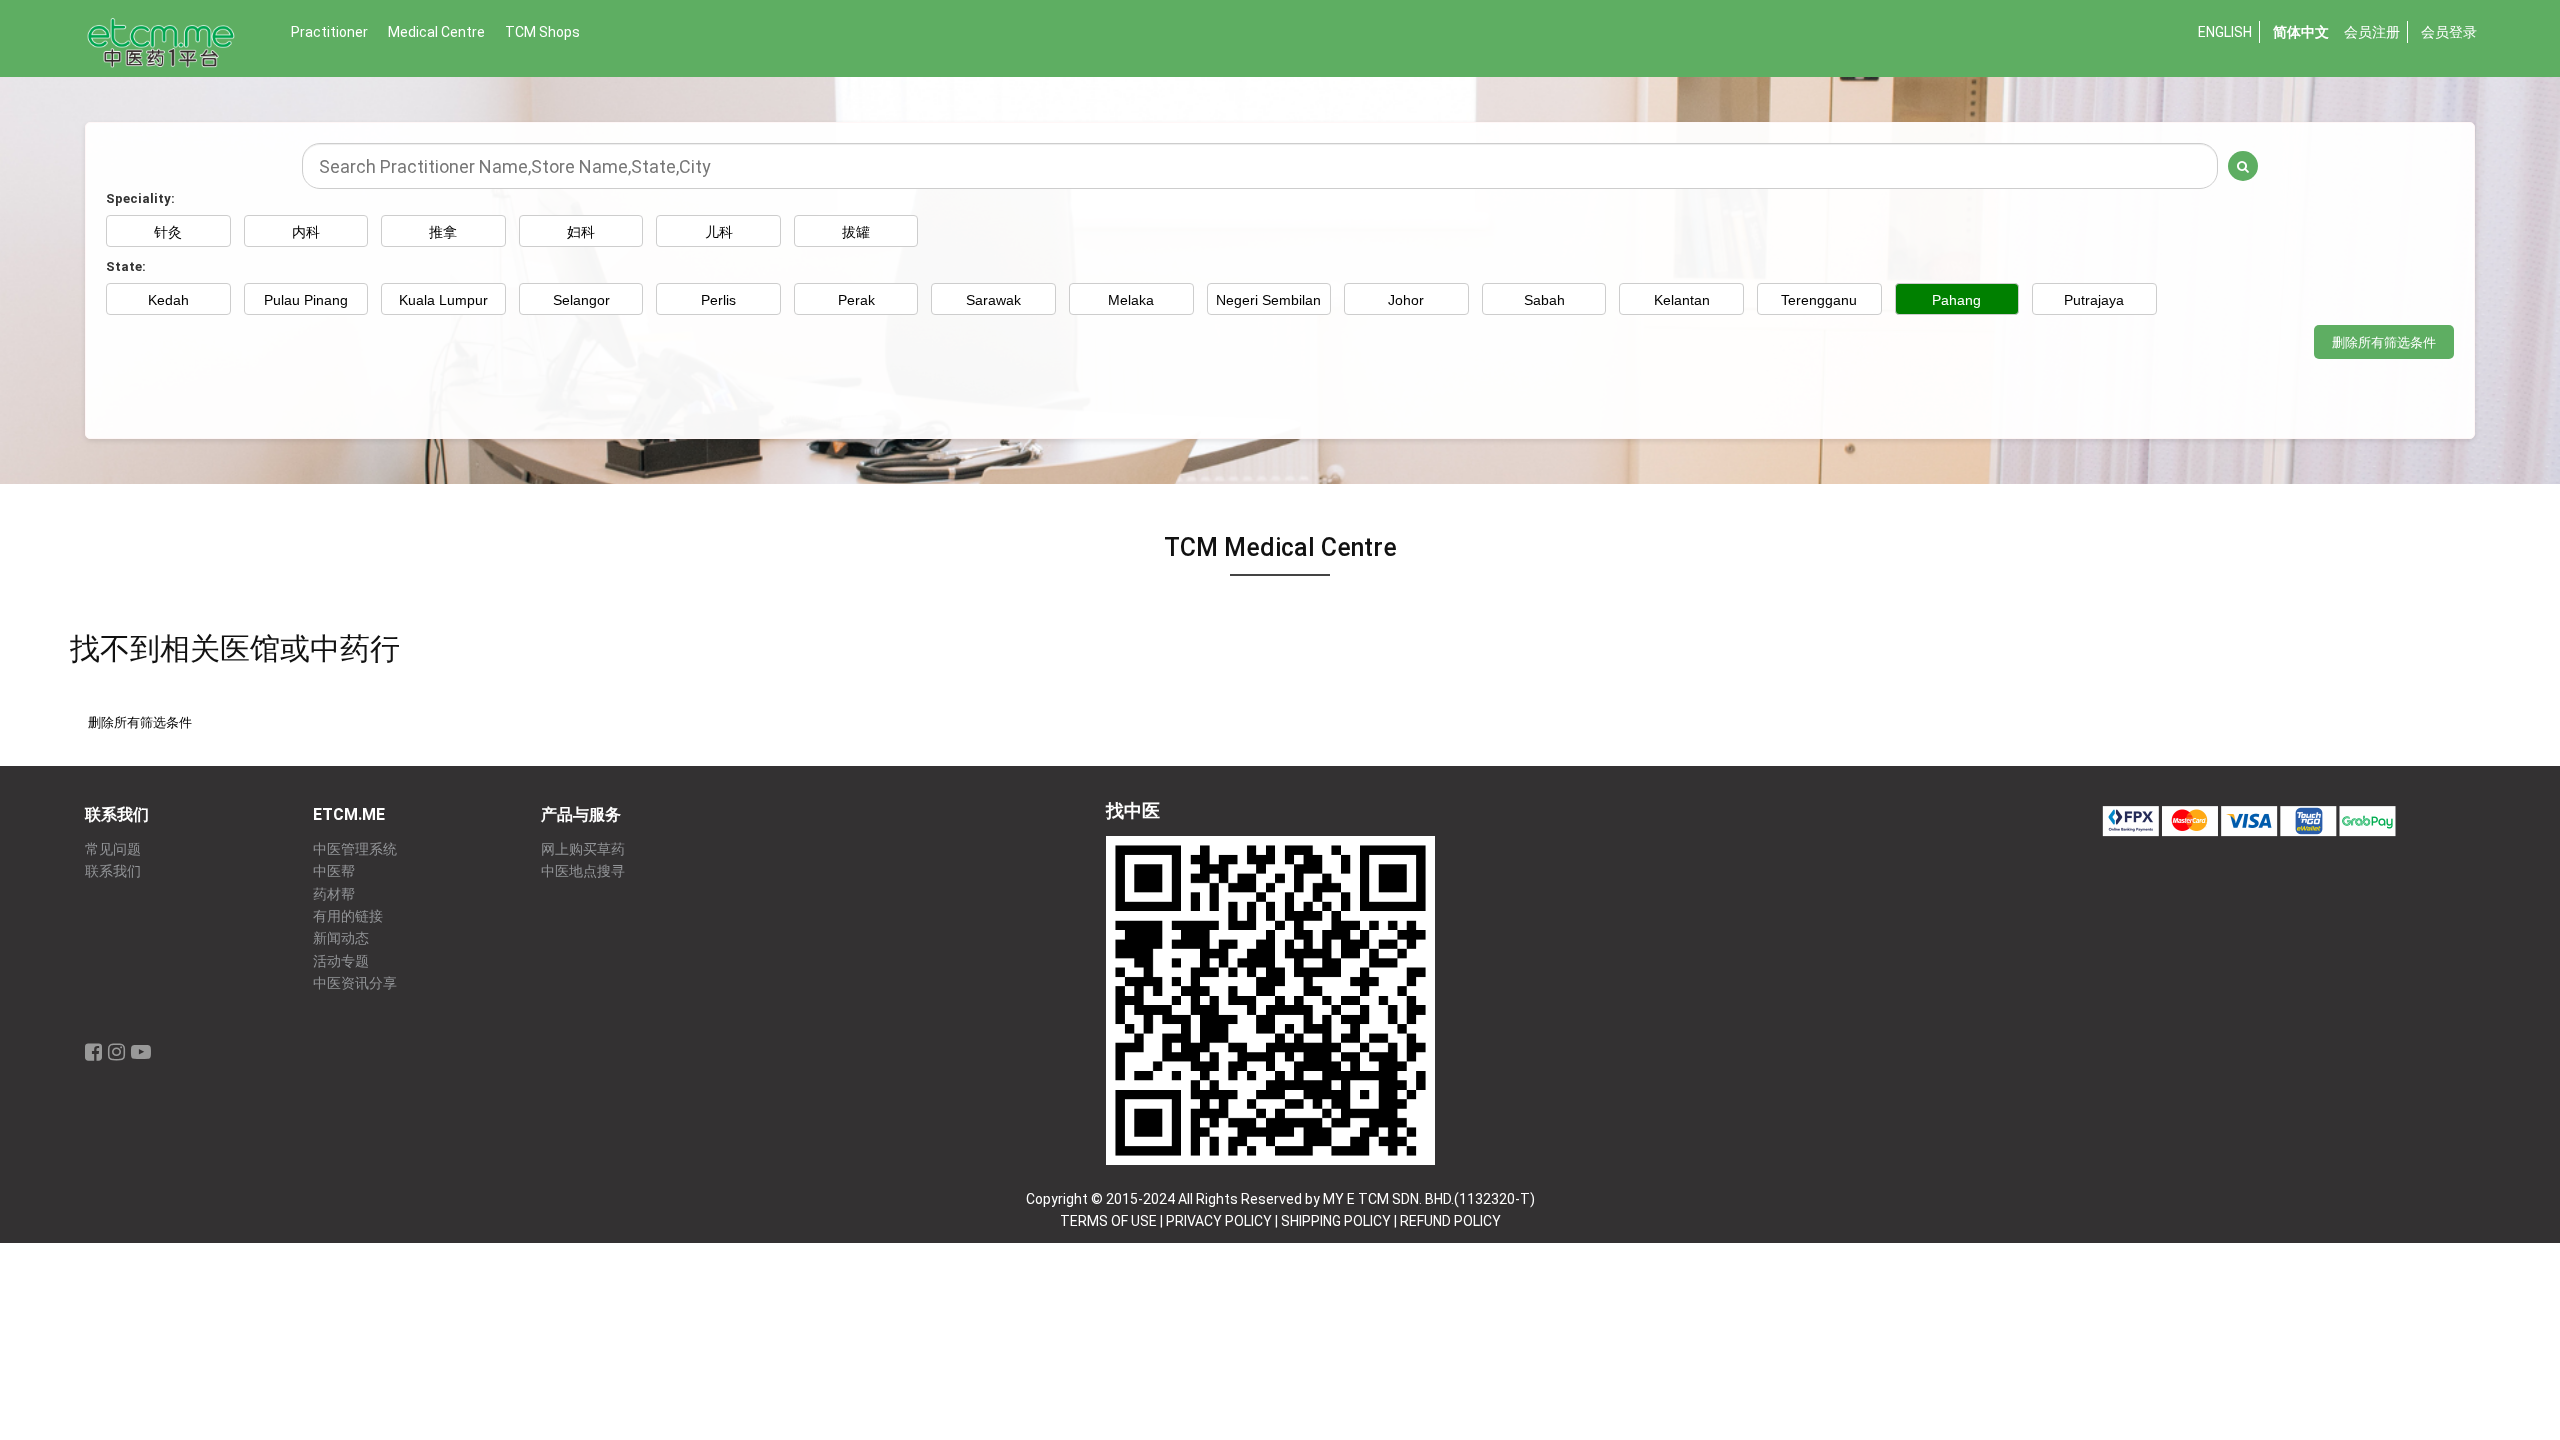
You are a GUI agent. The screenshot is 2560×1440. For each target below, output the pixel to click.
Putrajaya (2094, 300)
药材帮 (334, 894)
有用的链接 (348, 916)
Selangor (581, 300)
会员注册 (2372, 32)
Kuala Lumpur (443, 300)
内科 (306, 232)
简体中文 (2301, 32)
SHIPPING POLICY (1336, 1221)
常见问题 (113, 849)
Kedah (168, 300)
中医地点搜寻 (583, 871)
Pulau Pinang (306, 300)
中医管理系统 (355, 849)
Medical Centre (436, 32)
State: (126, 266)
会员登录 (2449, 32)
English (2225, 32)
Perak (856, 300)
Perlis (718, 300)
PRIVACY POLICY (1219, 1221)
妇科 (581, 232)
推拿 (443, 232)
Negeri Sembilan (1268, 300)
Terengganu (1819, 300)
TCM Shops (542, 32)
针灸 (168, 232)
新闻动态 (341, 938)
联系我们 (113, 871)
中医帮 (334, 871)
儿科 (719, 232)
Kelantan (1682, 300)
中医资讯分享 (355, 983)
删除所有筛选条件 (2384, 342)
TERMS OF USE (1108, 1221)
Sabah (1544, 300)
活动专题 (341, 961)
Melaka (1131, 300)
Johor (1406, 300)
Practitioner (329, 32)
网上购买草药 (583, 849)
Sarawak (993, 300)
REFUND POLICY (1450, 1221)
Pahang (1956, 300)
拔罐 (856, 232)
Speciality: (140, 198)
